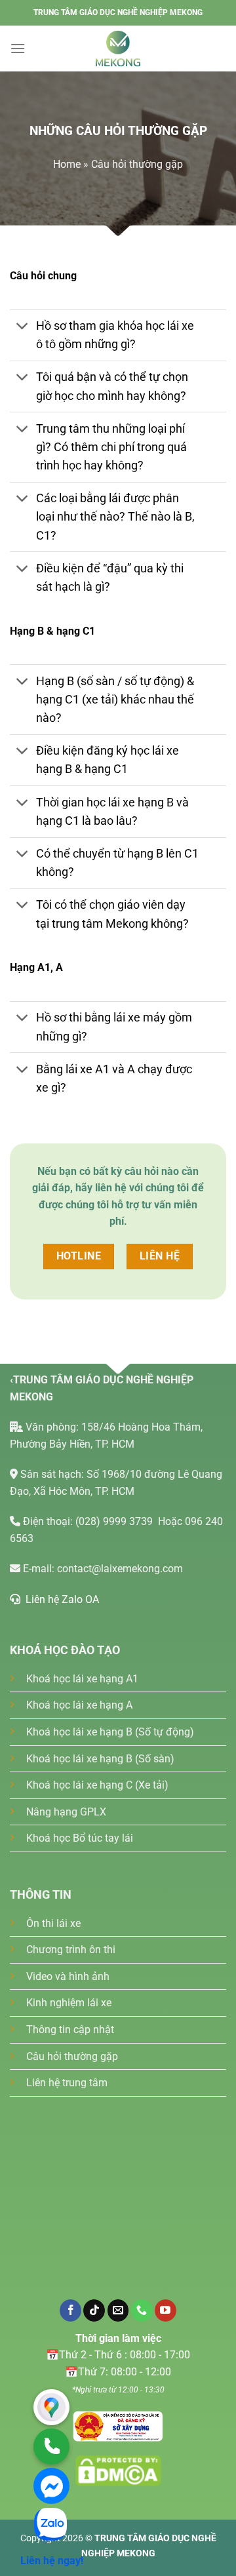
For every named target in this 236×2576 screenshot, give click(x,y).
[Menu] (18, 48)
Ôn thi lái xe (53, 1923)
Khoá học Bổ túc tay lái (80, 1838)
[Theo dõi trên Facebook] (70, 2310)
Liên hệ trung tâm (67, 2083)
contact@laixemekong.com (120, 1569)
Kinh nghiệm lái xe (69, 2003)
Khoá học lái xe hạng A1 (82, 1679)
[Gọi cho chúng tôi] (142, 2310)
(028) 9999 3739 (115, 1521)
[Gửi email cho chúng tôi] (118, 2310)
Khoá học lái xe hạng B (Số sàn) (100, 1759)
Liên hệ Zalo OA (60, 1599)
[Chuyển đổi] (23, 327)
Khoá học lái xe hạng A (79, 1705)
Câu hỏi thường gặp (72, 2056)
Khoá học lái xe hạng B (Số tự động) (110, 1732)
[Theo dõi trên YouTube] (166, 2310)
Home (67, 164)
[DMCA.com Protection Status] (118, 2426)
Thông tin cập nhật (70, 2030)
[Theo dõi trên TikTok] (94, 2310)
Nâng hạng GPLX (66, 1812)
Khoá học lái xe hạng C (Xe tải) (97, 1785)
